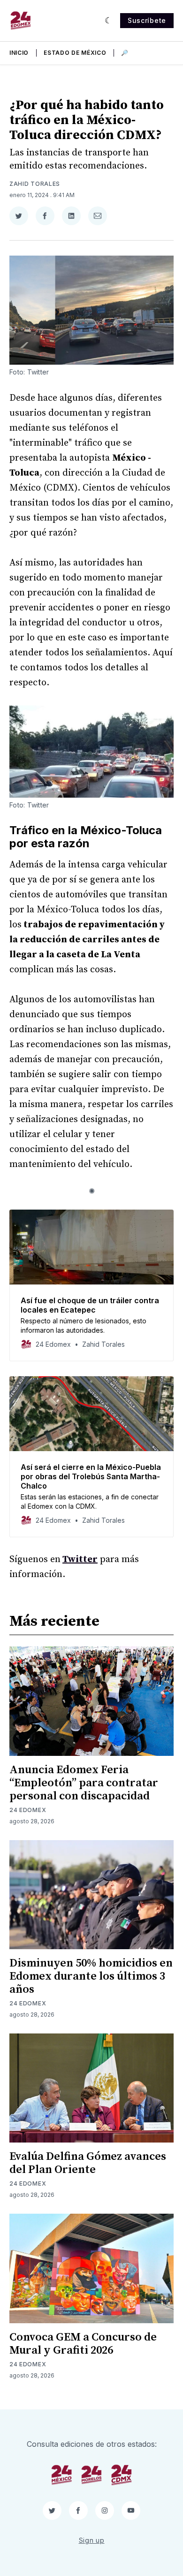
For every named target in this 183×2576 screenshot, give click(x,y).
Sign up (92, 2540)
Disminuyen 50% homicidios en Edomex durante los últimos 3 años (91, 1976)
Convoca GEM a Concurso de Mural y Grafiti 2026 (83, 2344)
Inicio (19, 53)
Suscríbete (147, 20)
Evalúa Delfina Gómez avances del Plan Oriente (88, 2163)
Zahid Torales (35, 184)
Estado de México (75, 53)
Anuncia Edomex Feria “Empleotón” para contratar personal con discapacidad (84, 1783)
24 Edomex (28, 1810)
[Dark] (109, 21)
